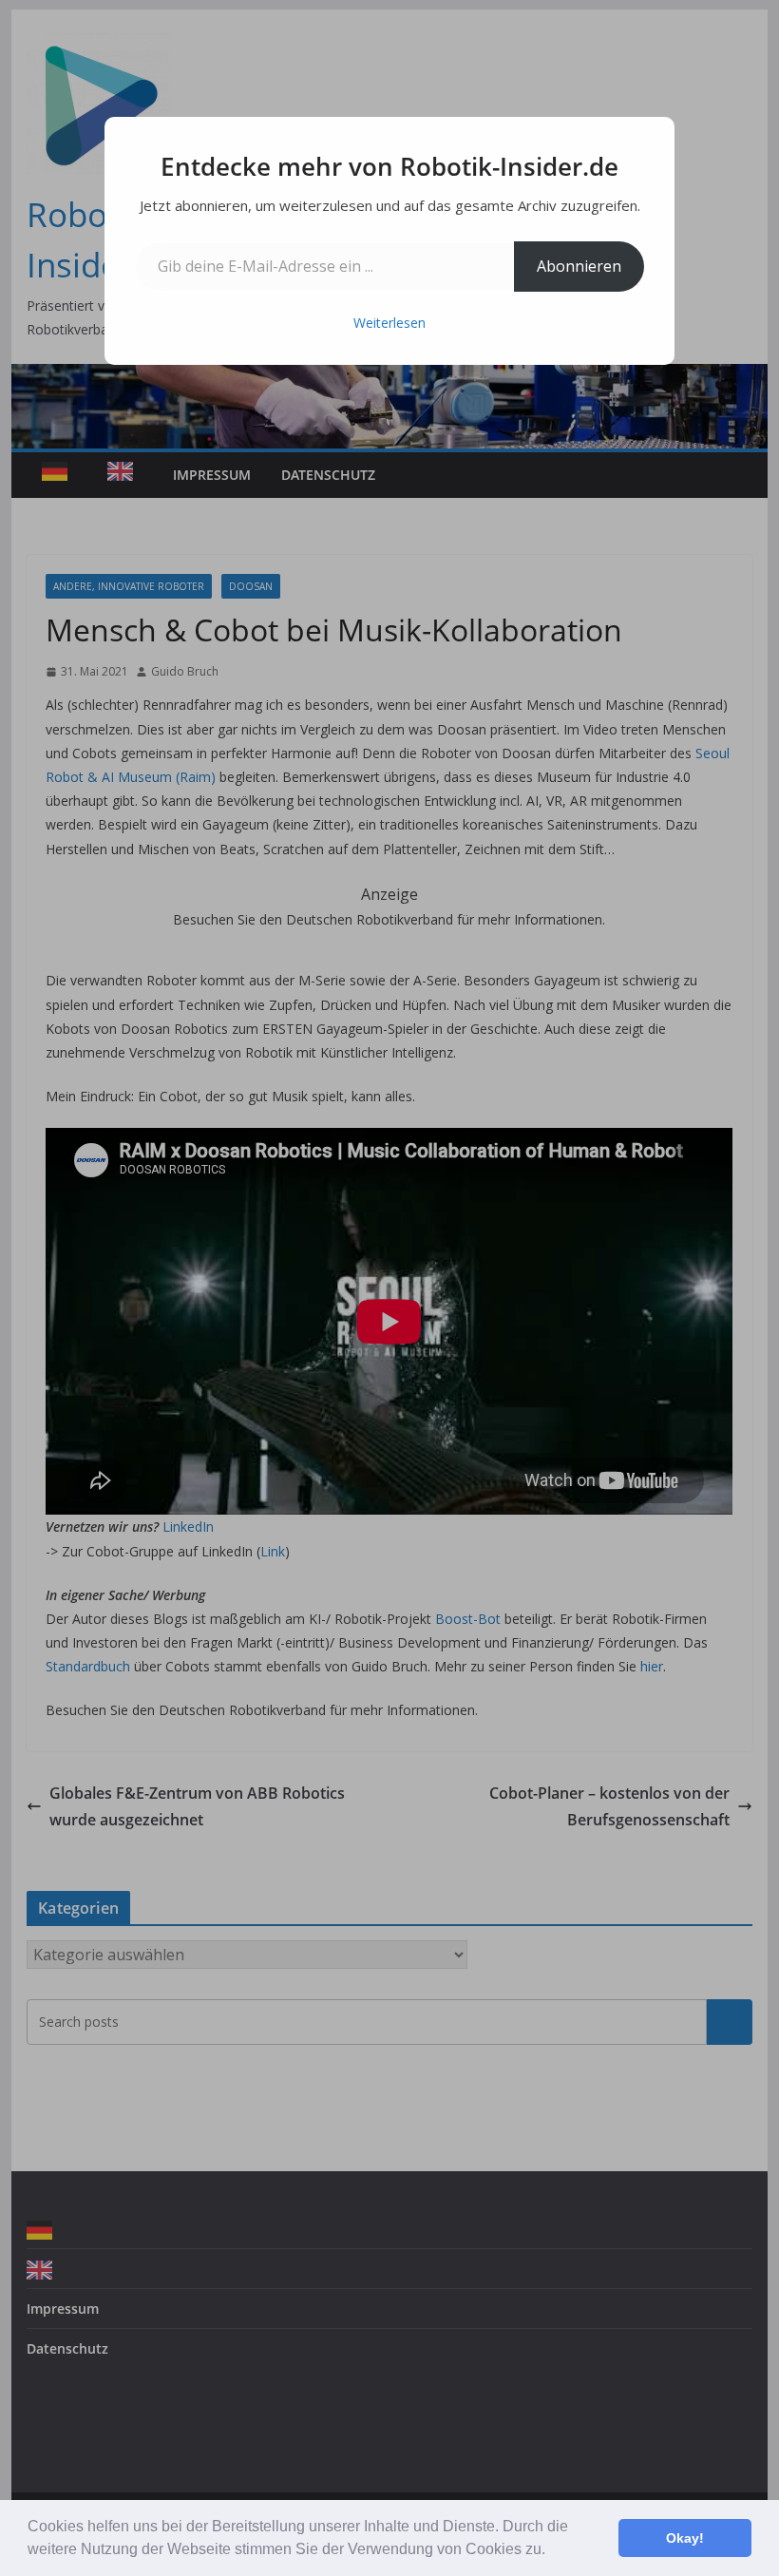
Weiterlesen (389, 323)
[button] (552, 2551)
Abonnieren (579, 266)
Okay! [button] (685, 2538)
